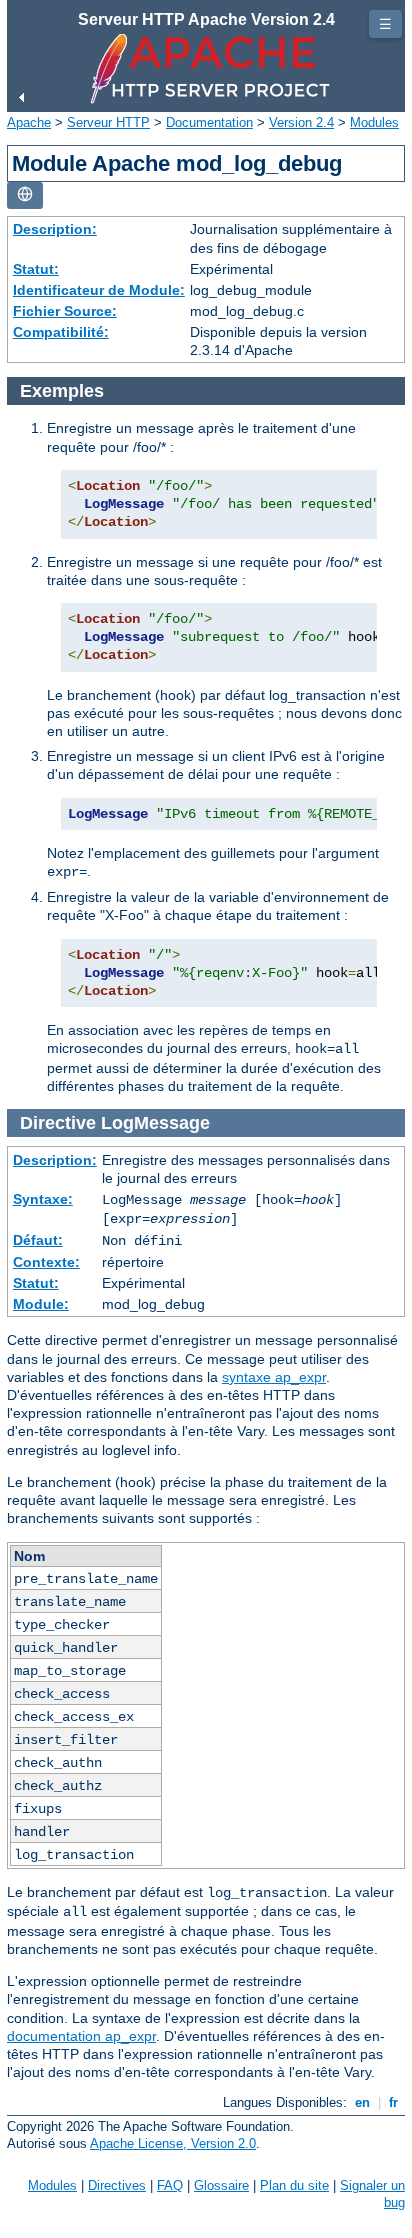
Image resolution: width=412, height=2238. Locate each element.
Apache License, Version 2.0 (173, 2143)
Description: (55, 229)
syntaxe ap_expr (274, 1377)
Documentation (209, 122)
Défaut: (38, 1240)
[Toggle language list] (25, 195)
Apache (29, 122)
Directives (117, 2185)
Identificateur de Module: (99, 290)
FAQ (170, 2185)
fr (393, 2102)
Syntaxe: (43, 1199)
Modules (374, 122)
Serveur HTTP (108, 122)
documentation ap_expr (81, 2036)
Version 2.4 (301, 122)
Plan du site (294, 2185)
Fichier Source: (65, 311)
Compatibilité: (61, 332)
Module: (41, 1304)
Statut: (36, 269)
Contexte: (46, 1262)
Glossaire (221, 2185)
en (362, 2102)
